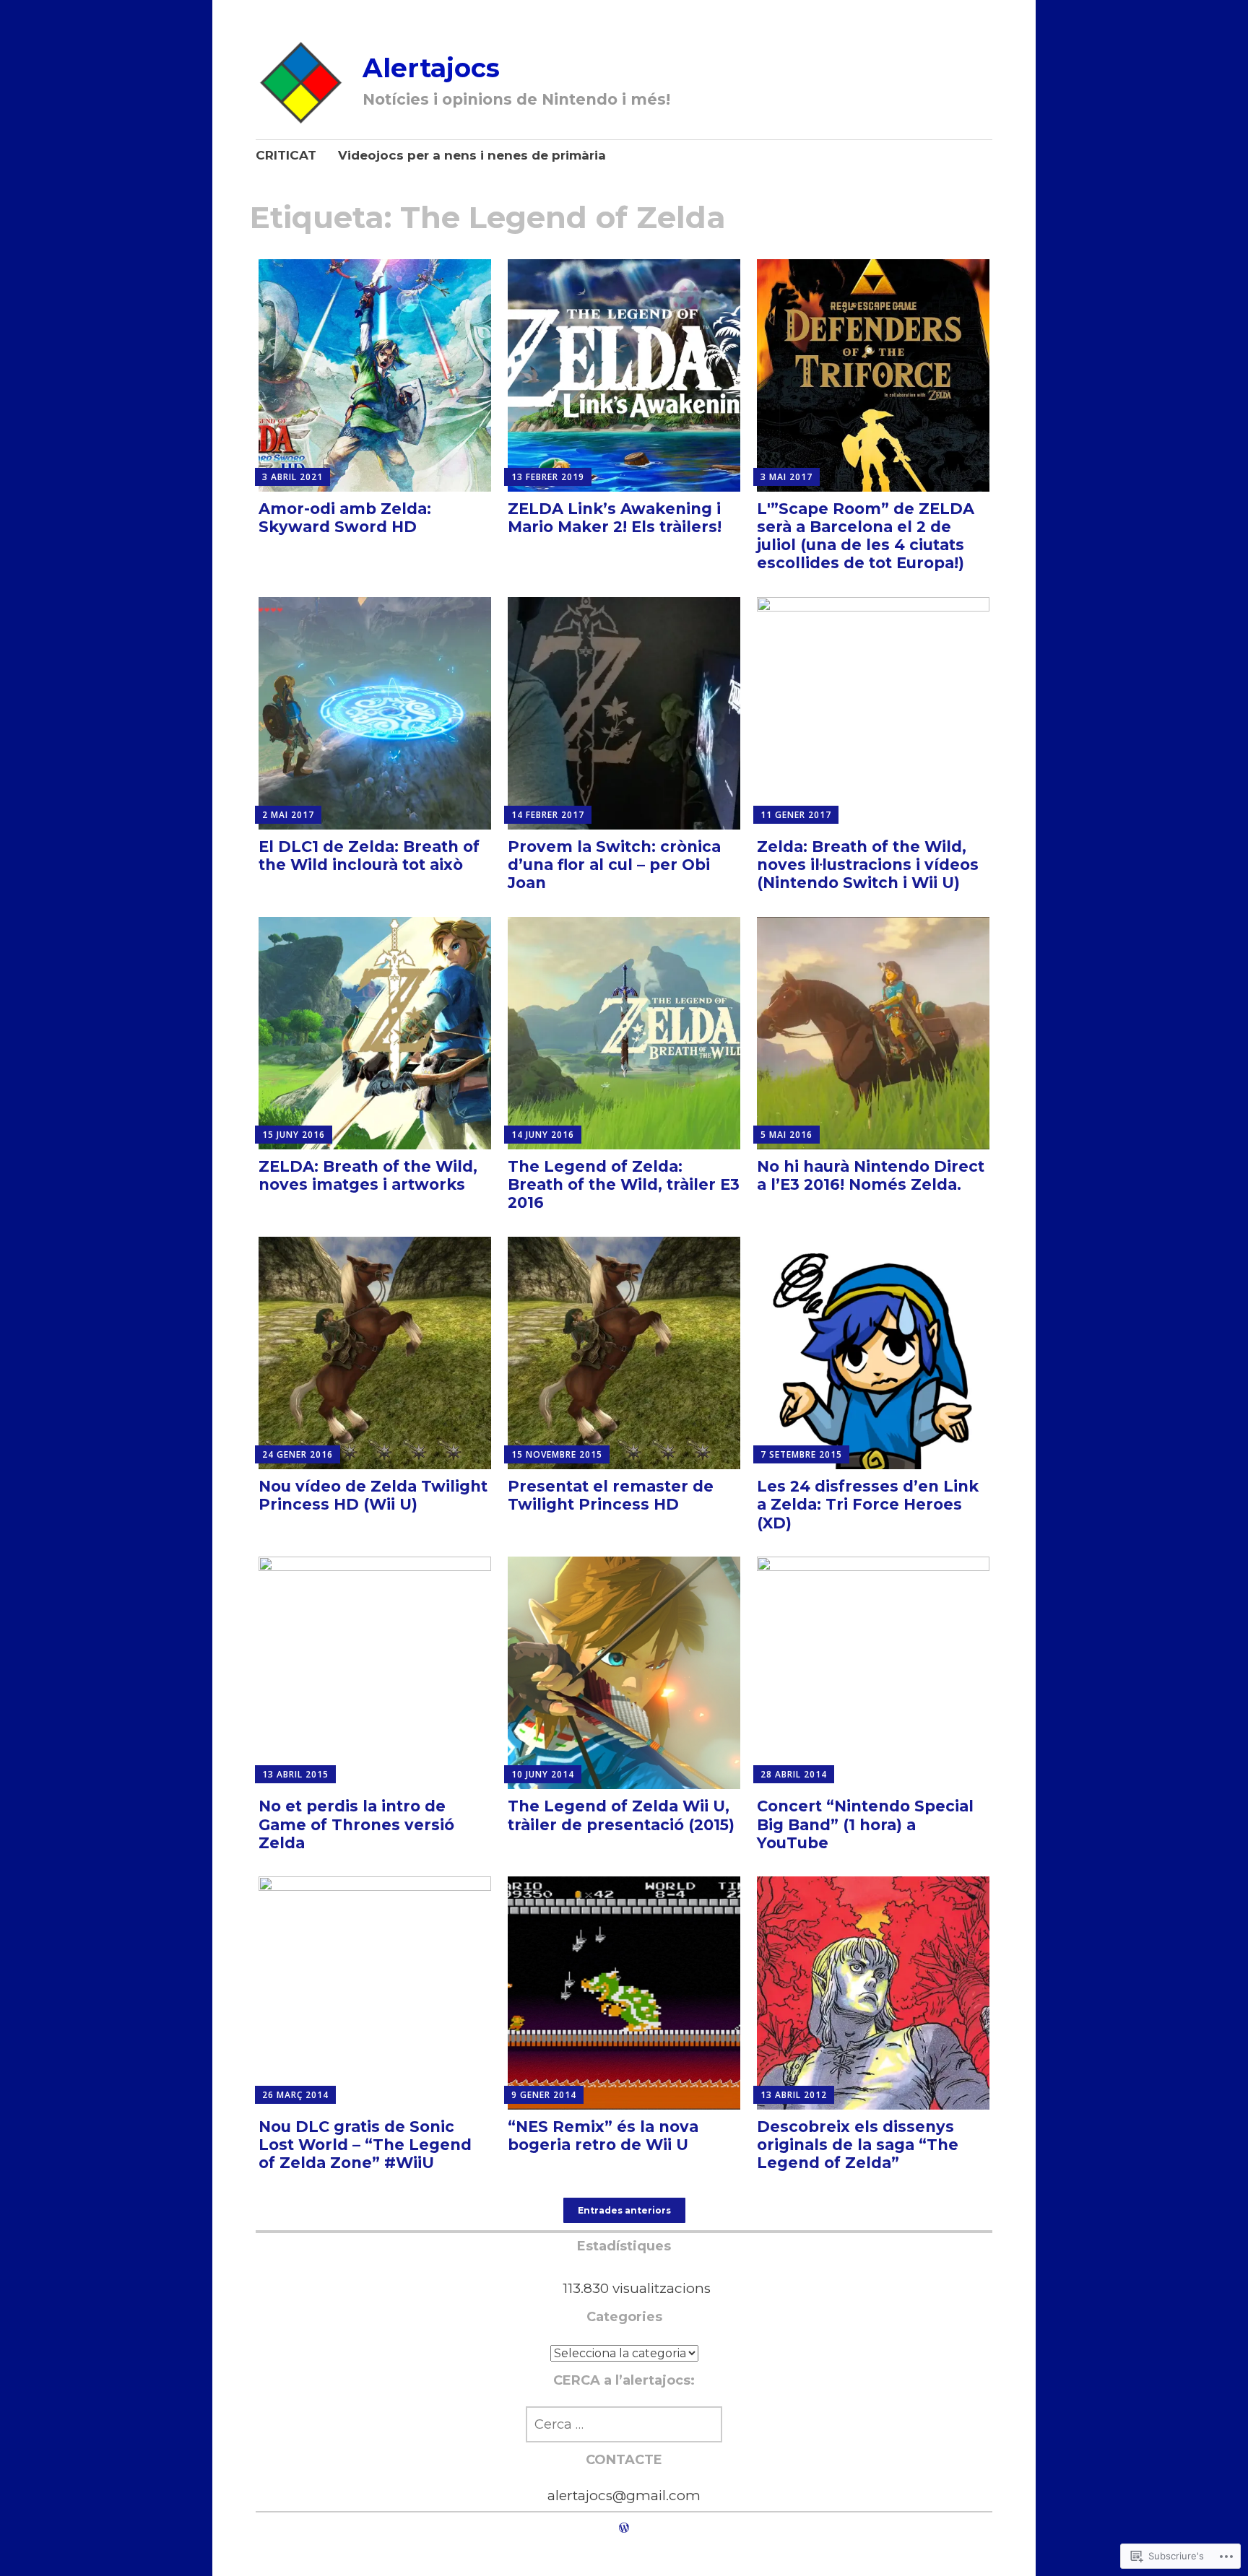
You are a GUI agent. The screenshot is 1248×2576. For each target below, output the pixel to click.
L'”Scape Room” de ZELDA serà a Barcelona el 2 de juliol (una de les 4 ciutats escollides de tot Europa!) (866, 536)
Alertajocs (431, 68)
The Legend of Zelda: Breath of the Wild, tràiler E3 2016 (624, 1184)
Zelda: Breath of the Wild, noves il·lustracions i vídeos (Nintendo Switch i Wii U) (868, 865)
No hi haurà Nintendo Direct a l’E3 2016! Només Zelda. (871, 1175)
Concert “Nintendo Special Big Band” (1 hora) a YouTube (865, 1824)
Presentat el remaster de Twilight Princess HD (611, 1495)
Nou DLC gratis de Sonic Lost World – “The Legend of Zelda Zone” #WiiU (365, 2145)
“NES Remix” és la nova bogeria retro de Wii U (603, 2136)
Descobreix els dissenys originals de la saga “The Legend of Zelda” (858, 2145)
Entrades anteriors (624, 2210)
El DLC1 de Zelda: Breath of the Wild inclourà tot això (369, 856)
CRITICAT (286, 155)
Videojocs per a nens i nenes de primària (472, 155)
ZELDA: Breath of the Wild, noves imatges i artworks (368, 1175)
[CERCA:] (624, 2424)
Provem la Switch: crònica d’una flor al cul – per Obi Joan (614, 865)
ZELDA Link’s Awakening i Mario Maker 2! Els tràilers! (615, 518)
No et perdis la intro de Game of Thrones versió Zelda (356, 1824)
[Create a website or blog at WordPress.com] (624, 2528)
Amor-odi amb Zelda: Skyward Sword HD (345, 518)
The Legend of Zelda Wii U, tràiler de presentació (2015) (621, 1815)
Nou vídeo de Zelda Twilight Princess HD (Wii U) (373, 1495)
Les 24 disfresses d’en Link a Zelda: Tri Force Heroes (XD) (868, 1504)
